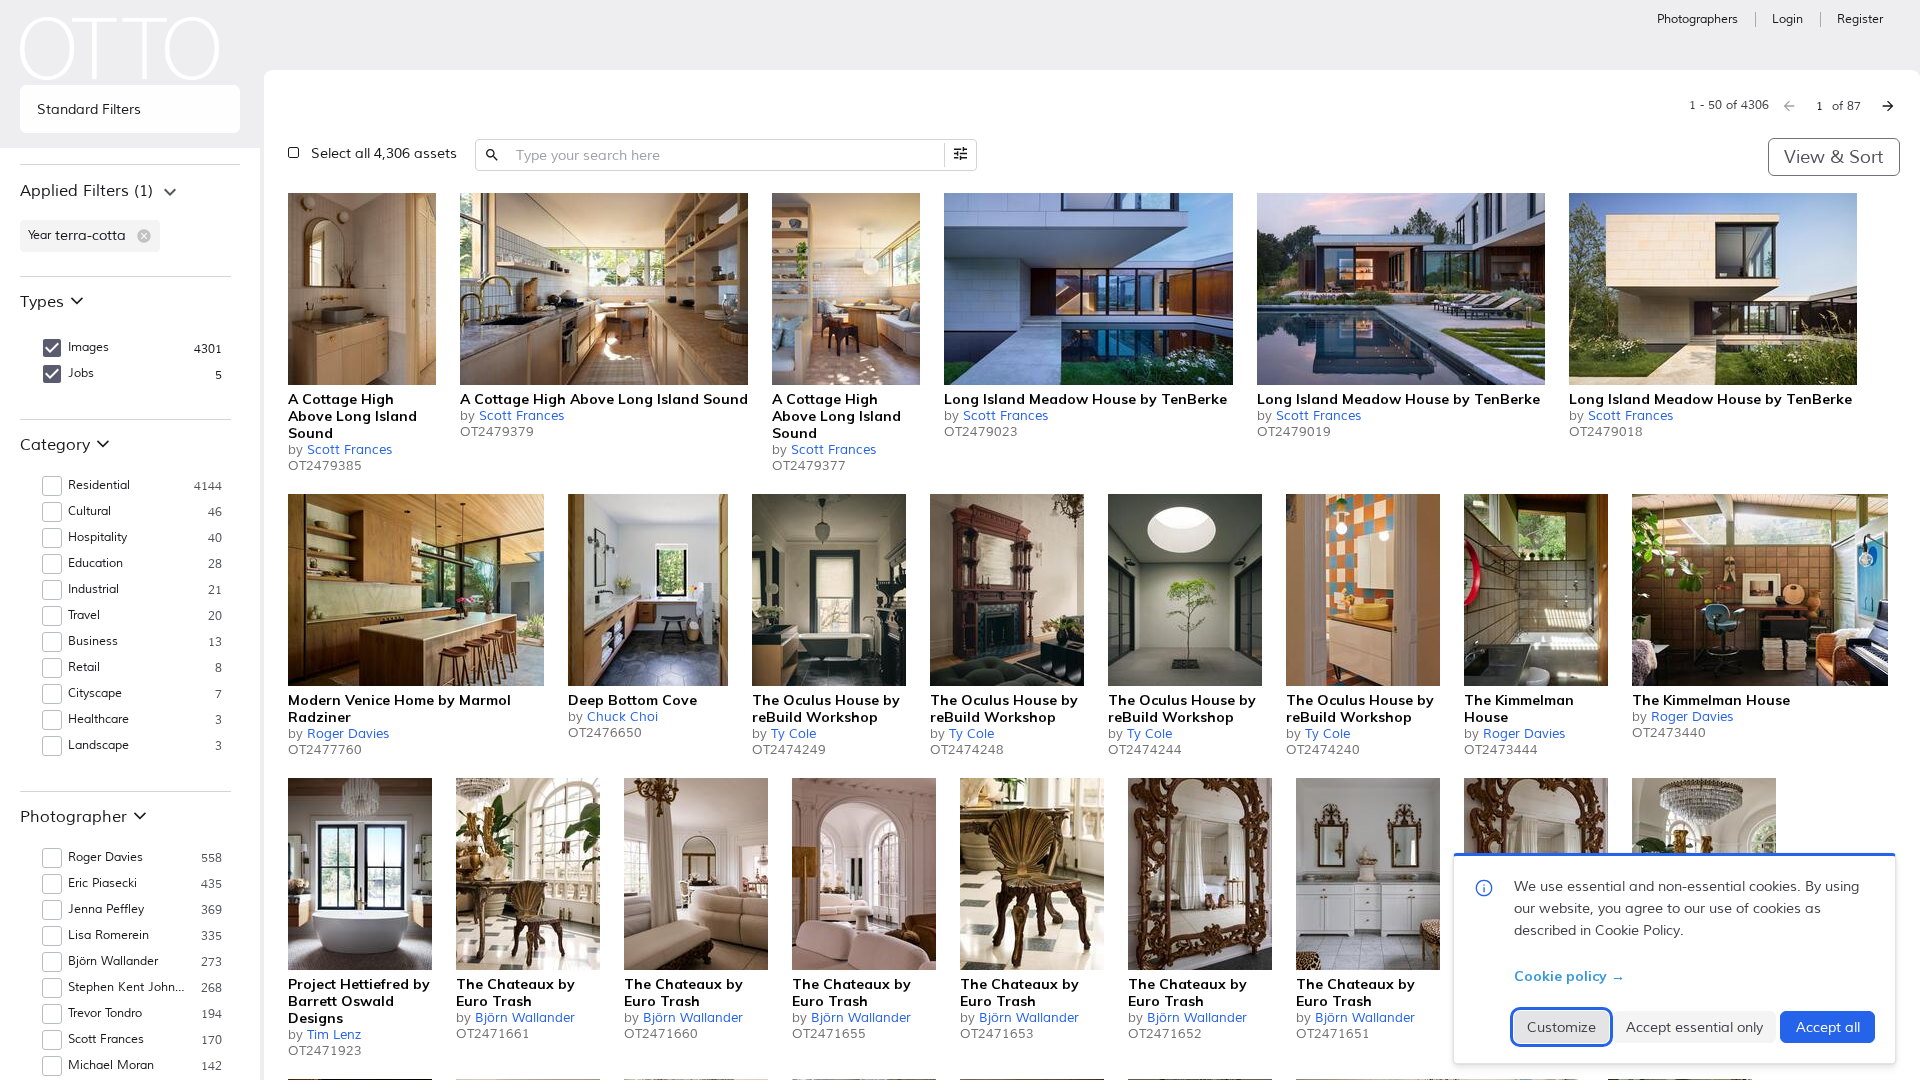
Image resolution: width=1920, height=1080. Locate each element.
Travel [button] (84, 615)
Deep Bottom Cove (632, 700)
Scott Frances (349, 450)
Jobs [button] (81, 373)
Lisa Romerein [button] (108, 935)
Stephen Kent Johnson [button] (129, 987)
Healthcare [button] (98, 719)
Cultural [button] (89, 511)
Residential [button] (99, 485)
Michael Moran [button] (111, 1065)
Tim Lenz (334, 1035)
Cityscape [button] (95, 693)
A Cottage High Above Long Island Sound (352, 416)
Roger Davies (348, 734)
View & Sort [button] (1833, 157)
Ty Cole (793, 734)
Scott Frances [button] (106, 1039)
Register (1860, 19)
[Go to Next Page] (1888, 106)
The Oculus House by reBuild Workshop (826, 708)
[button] (144, 236)
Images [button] (88, 347)
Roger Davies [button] (105, 857)
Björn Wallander (525, 1018)
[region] (130, 220)
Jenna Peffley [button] (106, 909)
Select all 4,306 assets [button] (384, 153)
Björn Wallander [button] (113, 961)
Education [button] (95, 563)
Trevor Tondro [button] (105, 1013)
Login (1787, 19)
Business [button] (93, 641)
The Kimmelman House (1519, 708)
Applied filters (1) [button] (86, 191)
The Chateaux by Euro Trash (515, 992)
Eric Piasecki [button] (102, 883)
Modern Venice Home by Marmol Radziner (399, 708)
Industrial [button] (93, 589)
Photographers (1697, 19)
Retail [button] (84, 667)
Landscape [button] (98, 745)
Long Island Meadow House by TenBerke (1085, 399)
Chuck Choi (622, 717)
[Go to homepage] (120, 48)
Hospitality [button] (97, 537)
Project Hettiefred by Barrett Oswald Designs (359, 1001)
